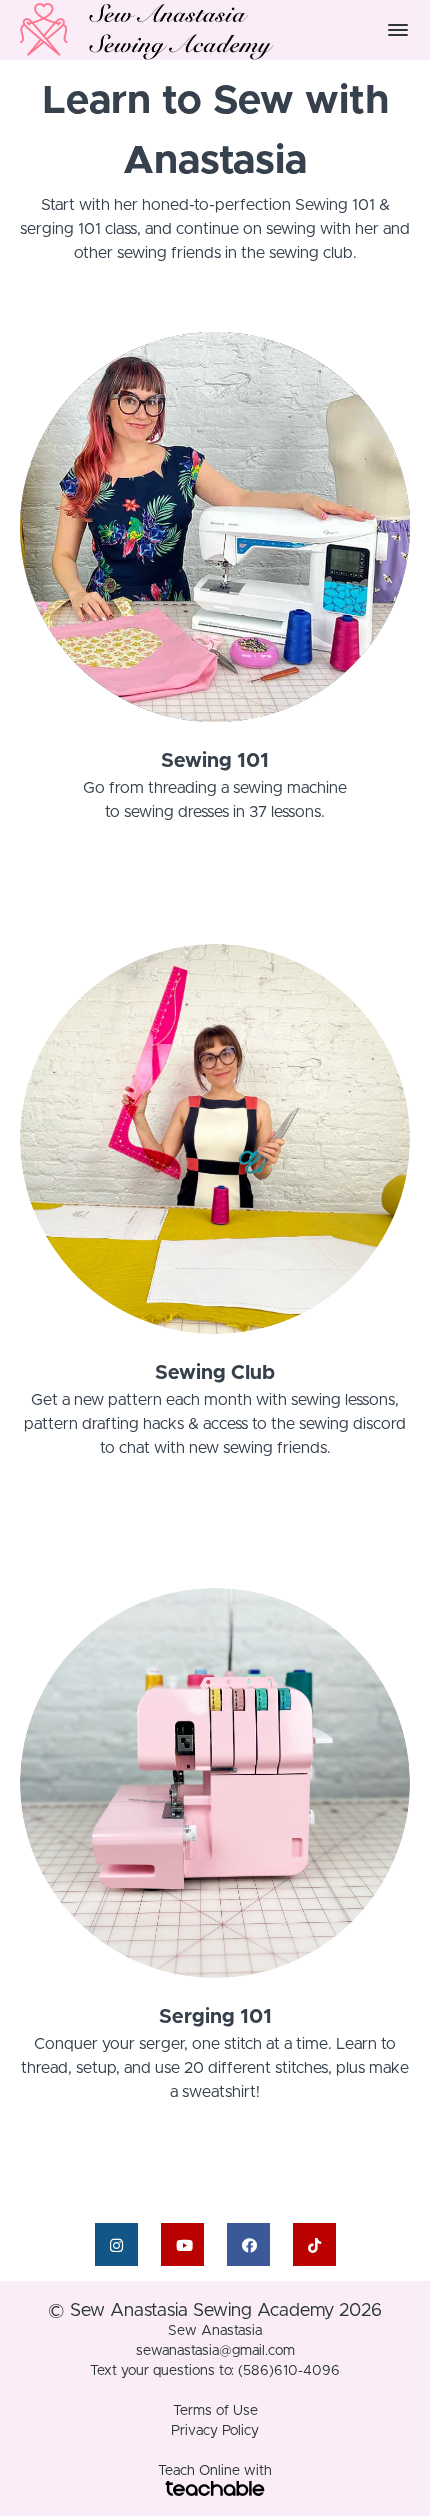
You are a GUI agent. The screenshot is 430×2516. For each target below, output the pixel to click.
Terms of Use (215, 2411)
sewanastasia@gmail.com (215, 2351)
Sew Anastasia (215, 2331)
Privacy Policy (215, 2431)
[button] (398, 30)
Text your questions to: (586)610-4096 (215, 2371)
